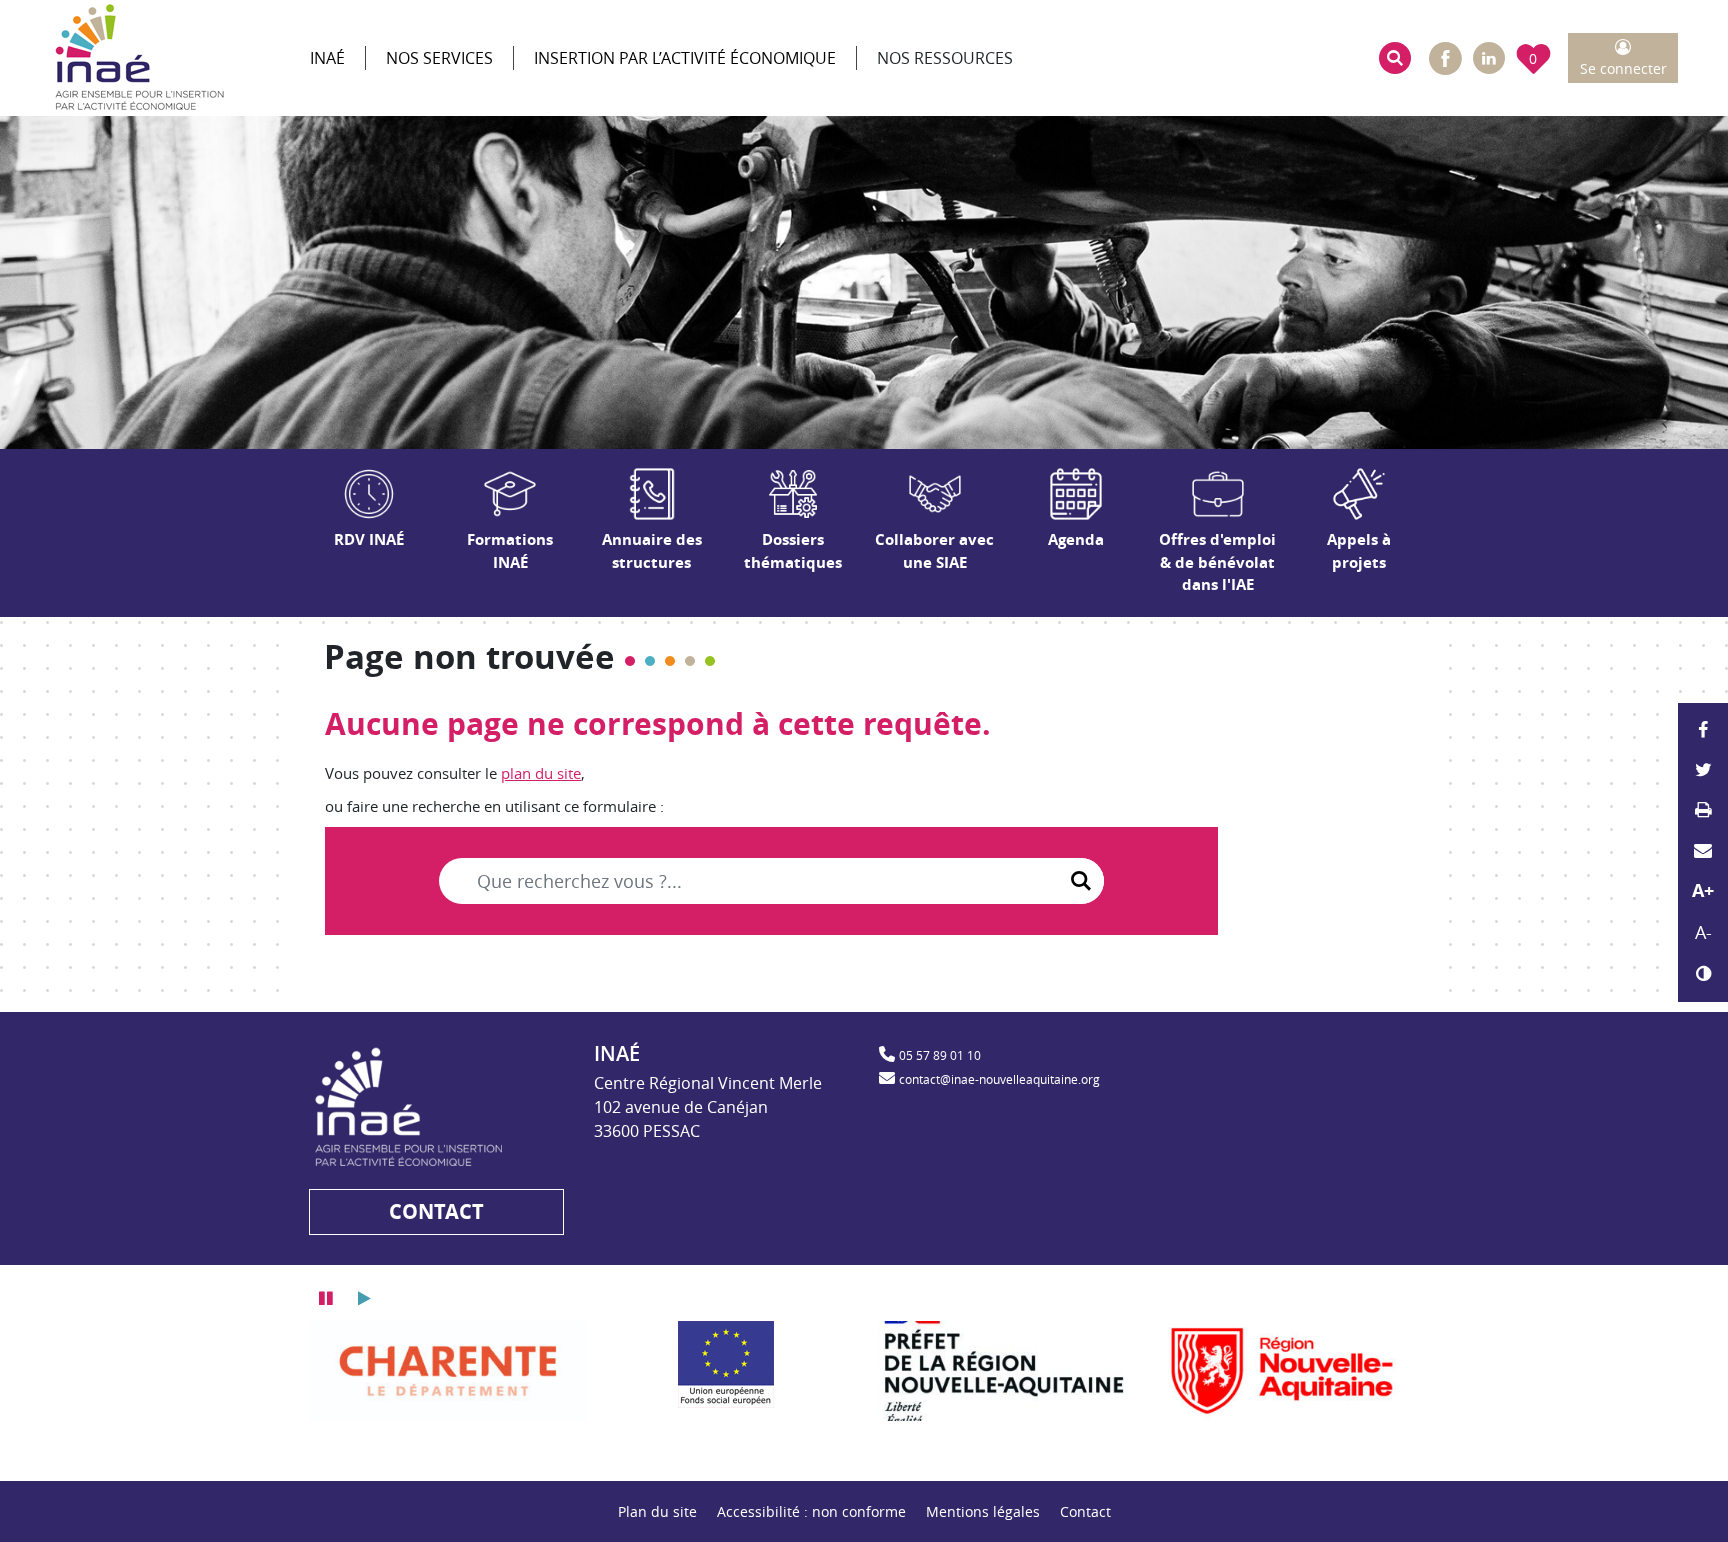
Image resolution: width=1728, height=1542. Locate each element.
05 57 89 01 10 (940, 1055)
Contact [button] (436, 1211)
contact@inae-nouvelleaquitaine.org (999, 1079)
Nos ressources (945, 58)
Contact (1085, 1511)
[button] (1395, 58)
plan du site (541, 773)
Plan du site (657, 1511)
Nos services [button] (439, 58)
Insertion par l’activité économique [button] (685, 58)
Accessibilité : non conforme (811, 1511)
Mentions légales (983, 1511)
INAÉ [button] (327, 58)
